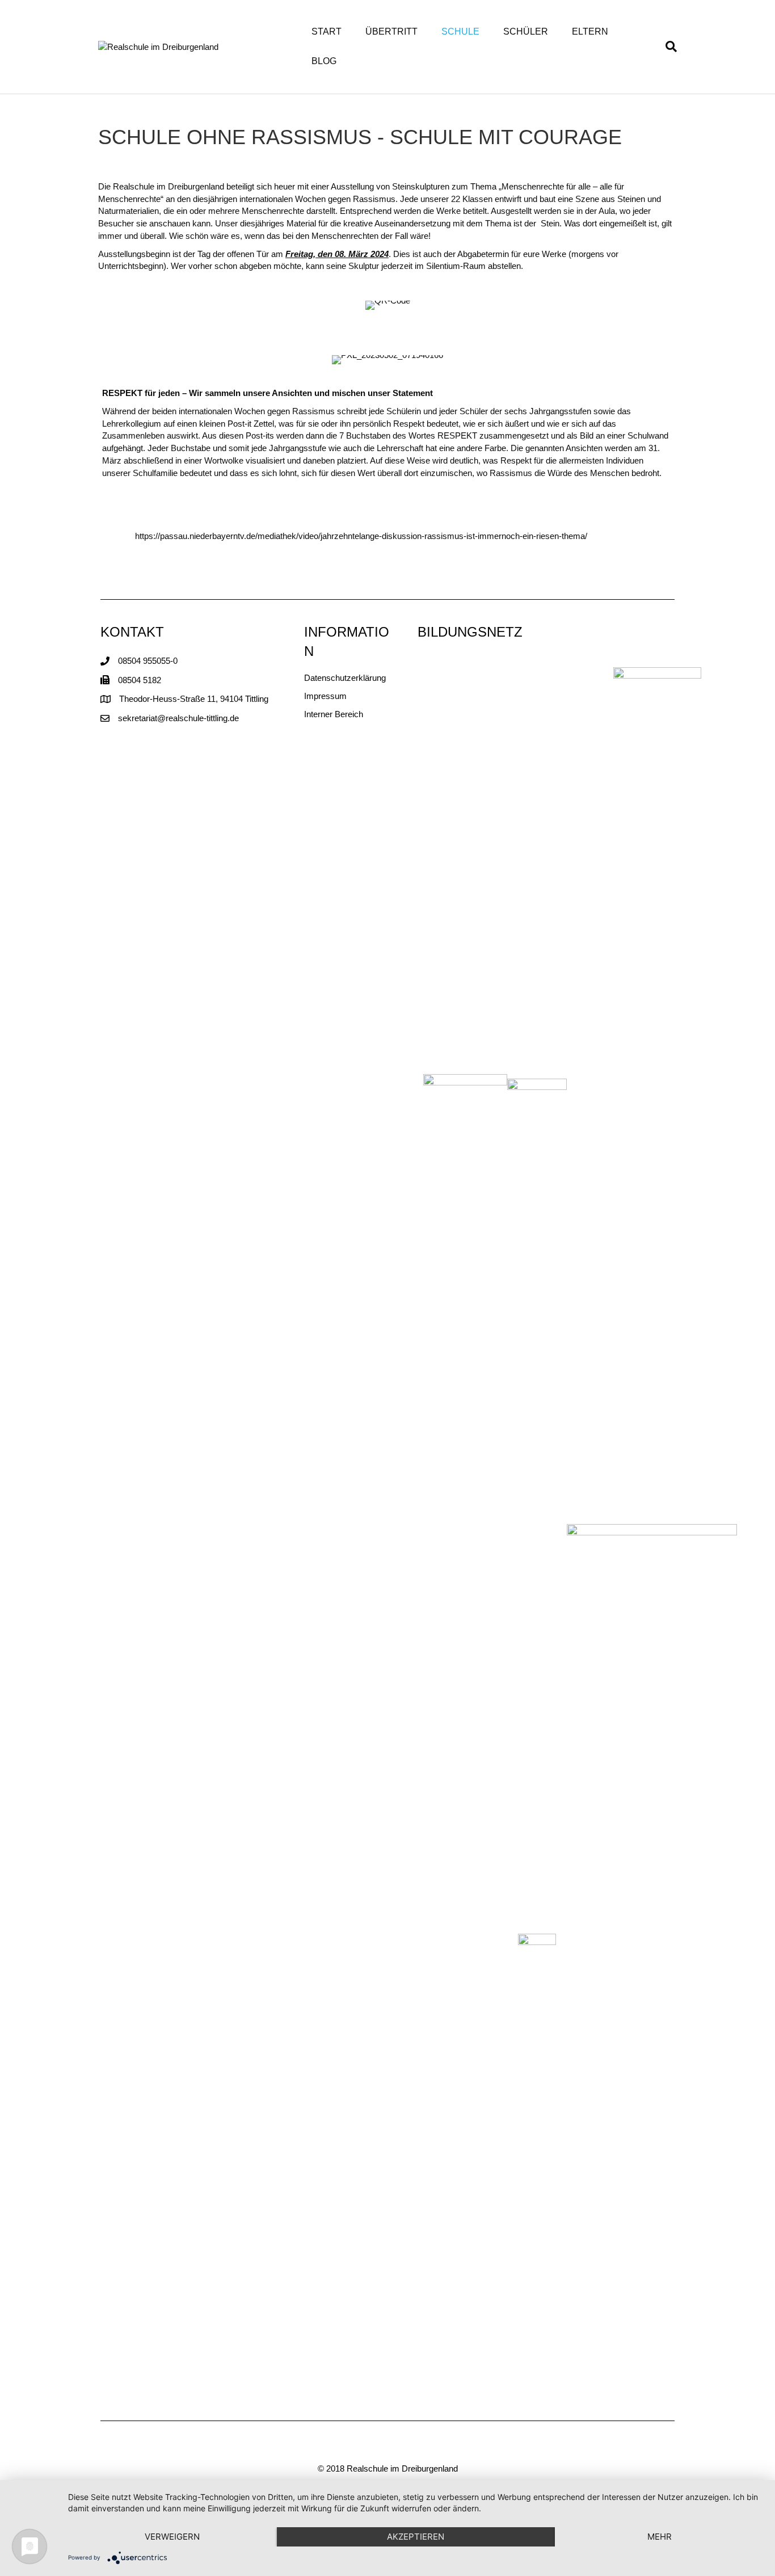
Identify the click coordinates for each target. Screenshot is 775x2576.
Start (327, 31)
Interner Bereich (334, 714)
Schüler (526, 31)
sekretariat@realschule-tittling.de (178, 718)
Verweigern (172, 2537)
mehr (660, 2537)
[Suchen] (665, 47)
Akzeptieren (416, 2537)
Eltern (590, 31)
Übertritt (391, 31)
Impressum (325, 696)
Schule (460, 31)
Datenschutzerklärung (345, 678)
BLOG (324, 61)
